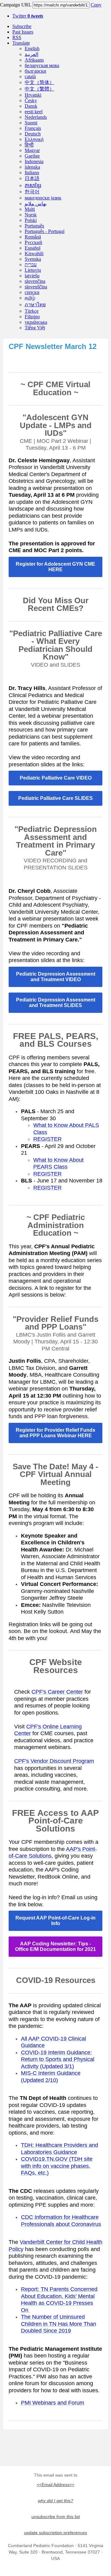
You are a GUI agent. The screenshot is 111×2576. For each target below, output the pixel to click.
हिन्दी (29, 145)
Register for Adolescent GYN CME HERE (55, 567)
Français (33, 128)
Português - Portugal (45, 231)
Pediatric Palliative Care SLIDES (55, 798)
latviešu (32, 276)
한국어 (32, 192)
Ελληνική (34, 139)
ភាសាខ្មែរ (33, 185)
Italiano (32, 173)
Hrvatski (33, 95)
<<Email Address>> (55, 2485)
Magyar (32, 150)
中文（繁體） (39, 89)
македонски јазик (43, 198)
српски (32, 292)
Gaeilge (32, 156)
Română (33, 237)
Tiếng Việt (35, 328)
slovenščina (36, 287)
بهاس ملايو (36, 204)
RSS (17, 37)
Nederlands (36, 117)
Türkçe (32, 311)
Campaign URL (16, 5)
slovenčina (35, 281)
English (32, 48)
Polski (31, 220)
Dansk (31, 106)
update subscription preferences (55, 2533)
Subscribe (22, 26)
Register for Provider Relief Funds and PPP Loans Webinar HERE (55, 1433)
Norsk (31, 215)
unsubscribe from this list (56, 2517)
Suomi (31, 123)
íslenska (32, 167)
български (35, 71)
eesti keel (34, 112)
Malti (30, 209)
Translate (21, 43)
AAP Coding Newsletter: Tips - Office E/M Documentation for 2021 (55, 1946)
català (30, 76)
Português (34, 226)
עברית (31, 265)
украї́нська (36, 322)
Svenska (33, 259)
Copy (96, 5)
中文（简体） (39, 82)
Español (33, 248)
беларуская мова (42, 65)
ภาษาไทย (35, 305)
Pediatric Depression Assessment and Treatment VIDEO (56, 977)
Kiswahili (34, 253)
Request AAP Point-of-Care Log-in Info (55, 1921)
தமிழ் (30, 298)
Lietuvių (33, 270)
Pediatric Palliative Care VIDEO (56, 778)
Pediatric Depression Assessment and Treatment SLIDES (56, 1003)
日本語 (32, 178)
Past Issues (23, 32)
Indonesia (34, 161)
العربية (31, 54)
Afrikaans (34, 60)
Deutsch (33, 134)
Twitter (28, 16)
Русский (33, 242)
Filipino (32, 317)
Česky (31, 100)
